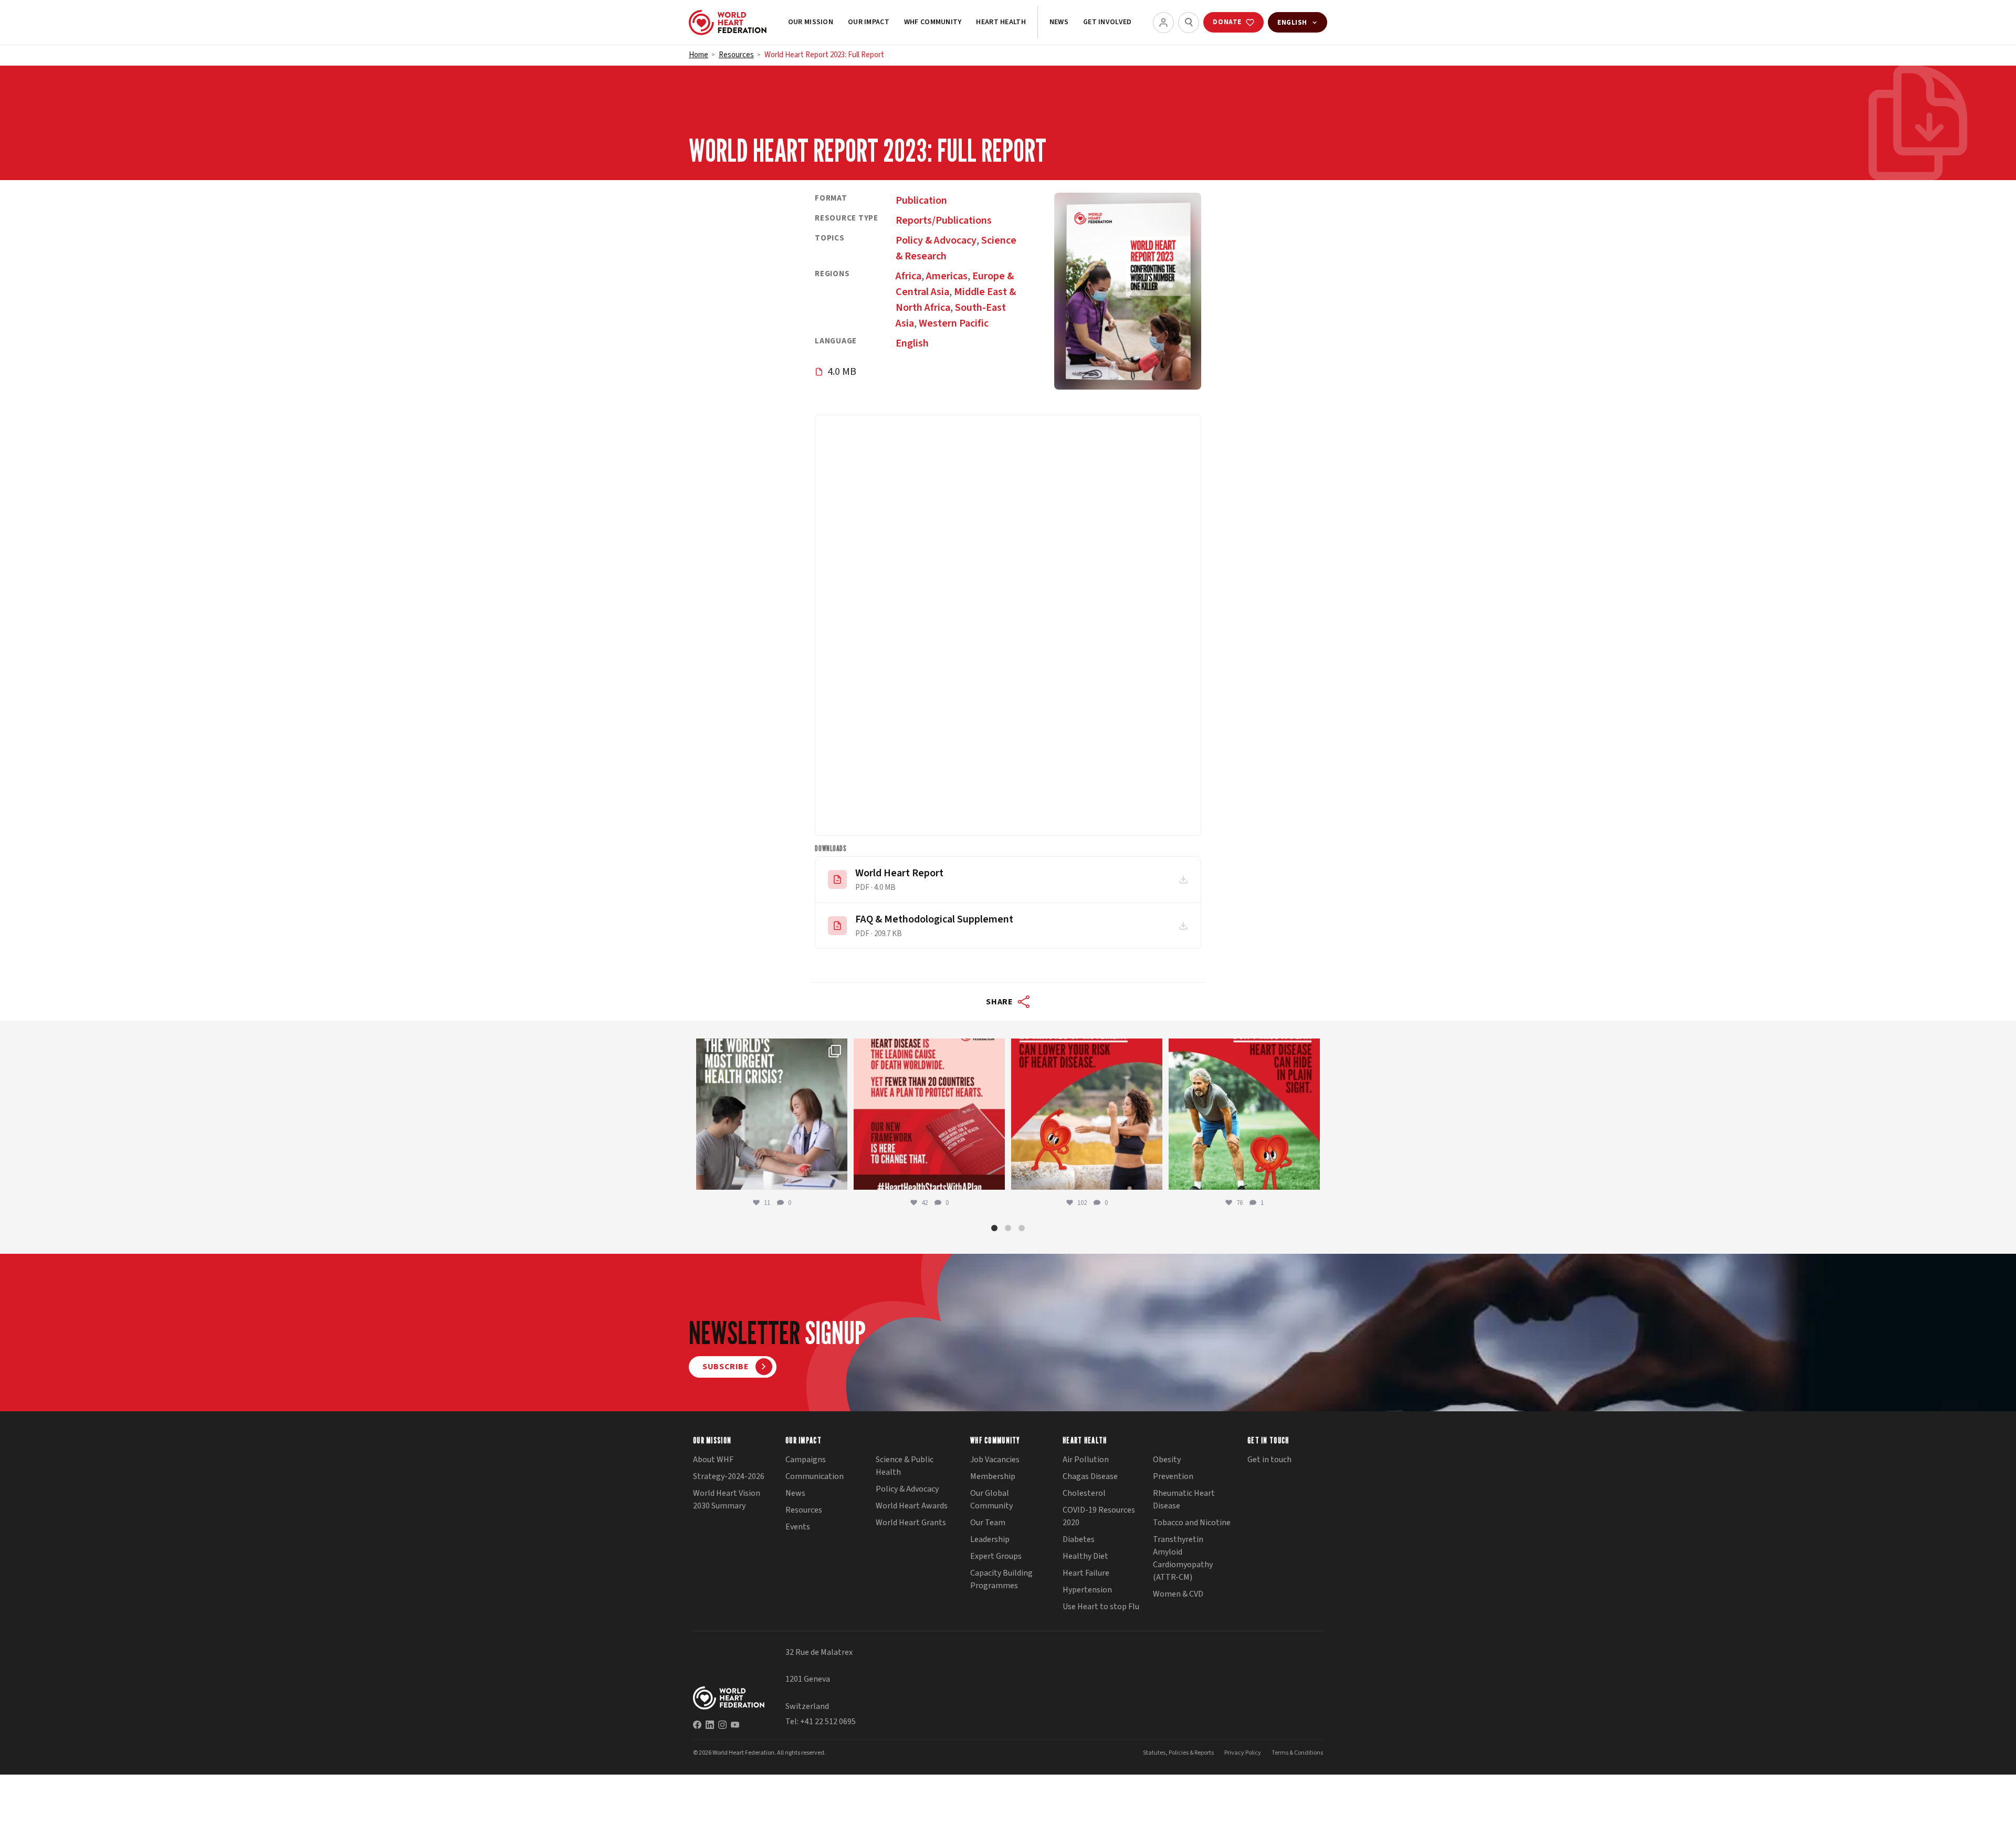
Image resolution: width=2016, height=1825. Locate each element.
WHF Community (933, 22)
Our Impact (869, 22)
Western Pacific (954, 323)
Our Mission (811, 22)
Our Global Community (991, 1499)
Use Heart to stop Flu (1101, 1607)
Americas (947, 276)
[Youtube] (735, 1725)
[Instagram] (722, 1725)
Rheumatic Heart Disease (1184, 1499)
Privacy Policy (1243, 1753)
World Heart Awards (912, 1506)
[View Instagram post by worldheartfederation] (837, 1177)
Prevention (1173, 1476)
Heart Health (1001, 22)
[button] (994, 1228)
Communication (815, 1476)
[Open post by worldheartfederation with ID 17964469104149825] (772, 1114)
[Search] (1189, 23)
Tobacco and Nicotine (1192, 1523)
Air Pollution (1086, 1460)
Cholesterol (1084, 1493)
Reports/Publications (944, 221)
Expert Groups (996, 1556)
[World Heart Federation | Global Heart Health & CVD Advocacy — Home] (728, 23)
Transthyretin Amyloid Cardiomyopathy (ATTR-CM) (1183, 1558)
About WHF (713, 1460)
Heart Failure (1086, 1573)
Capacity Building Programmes (1001, 1579)
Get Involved (1107, 22)
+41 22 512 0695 (828, 1722)
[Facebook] (697, 1725)
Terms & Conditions (1297, 1753)
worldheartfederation (770, 1049)
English (912, 343)
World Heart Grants (911, 1523)
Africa (909, 276)
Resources (736, 55)
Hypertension (1087, 1590)
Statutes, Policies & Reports (1178, 1753)
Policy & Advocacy (936, 240)
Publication (921, 201)
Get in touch (1269, 1460)
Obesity (1167, 1460)
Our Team (988, 1523)
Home (699, 55)
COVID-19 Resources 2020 (1099, 1516)
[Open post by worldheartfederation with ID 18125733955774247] (1087, 1114)
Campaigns (806, 1460)
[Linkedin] (710, 1725)
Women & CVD (1178, 1594)
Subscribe (726, 1367)
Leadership (990, 1539)
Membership (993, 1476)
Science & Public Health (905, 1466)
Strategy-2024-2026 (729, 1476)
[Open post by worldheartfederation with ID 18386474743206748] (929, 1114)
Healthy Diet (1085, 1556)
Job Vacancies (995, 1460)
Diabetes (1079, 1539)
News (1059, 22)
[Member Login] (1163, 23)
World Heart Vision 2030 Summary (727, 1499)
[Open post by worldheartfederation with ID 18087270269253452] (1244, 1114)
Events (798, 1527)
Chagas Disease (1090, 1476)
